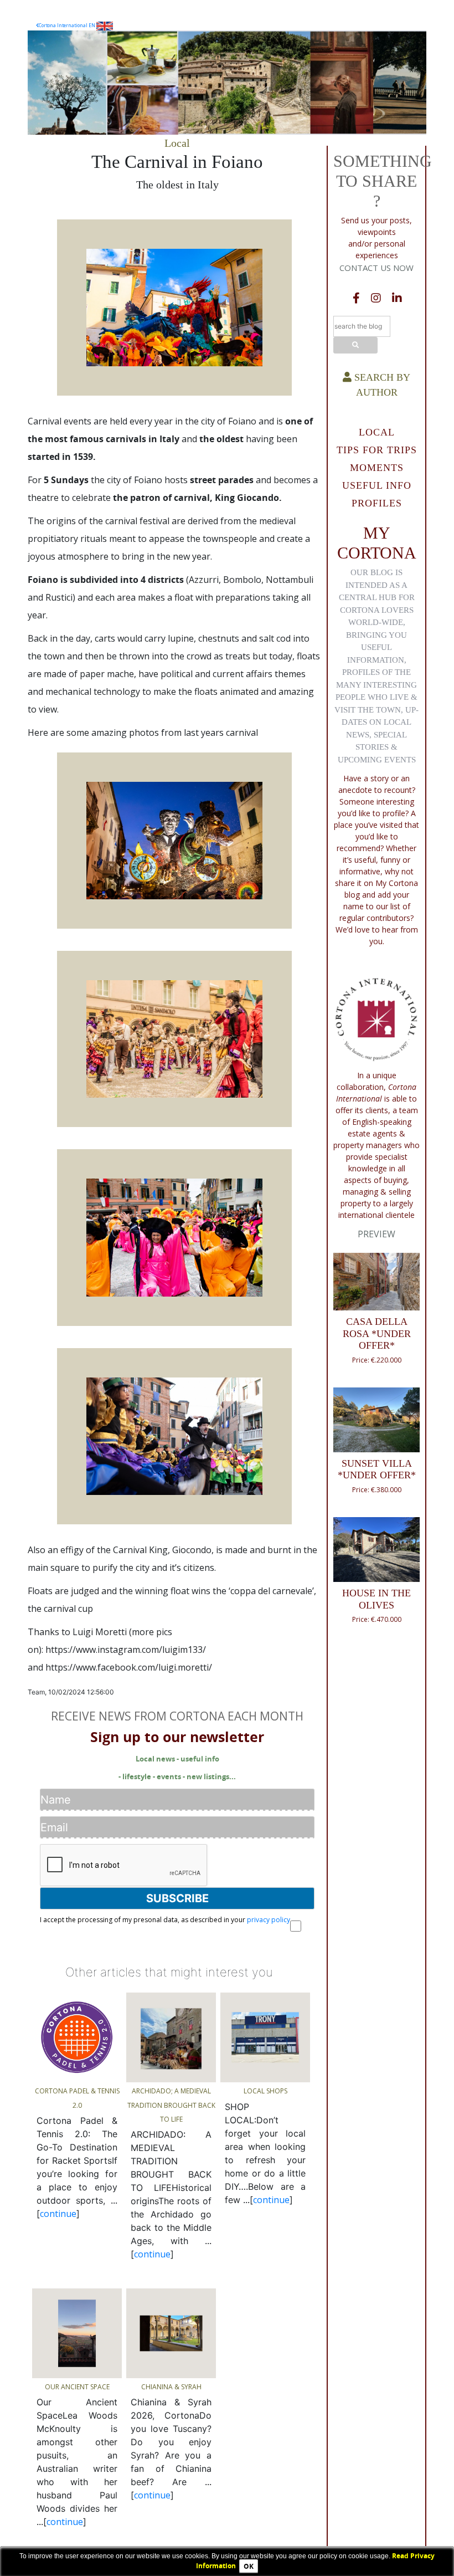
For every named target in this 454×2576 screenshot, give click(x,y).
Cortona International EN (68, 25)
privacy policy (269, 1920)
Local (177, 143)
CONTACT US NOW (376, 268)
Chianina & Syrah (171, 2387)
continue (58, 2214)
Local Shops (265, 2091)
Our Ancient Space (77, 2387)
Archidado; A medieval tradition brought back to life (171, 2105)
